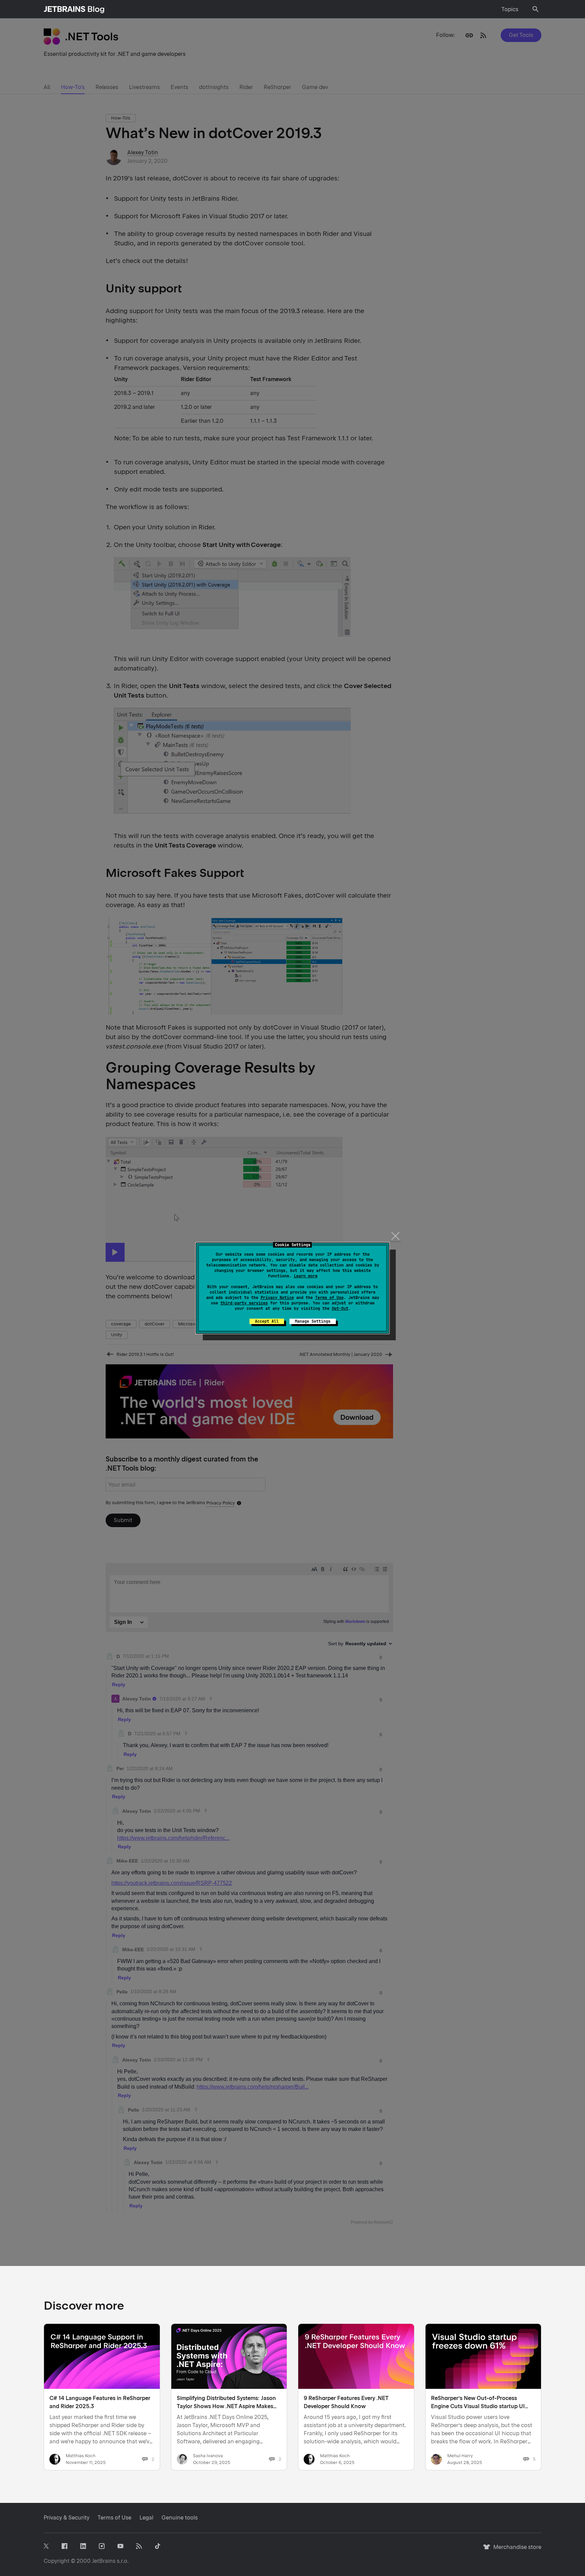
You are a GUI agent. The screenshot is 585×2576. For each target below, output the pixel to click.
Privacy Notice (277, 1298)
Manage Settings (313, 1321)
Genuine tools (180, 2518)
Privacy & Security (67, 2518)
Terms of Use (329, 1298)
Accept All (267, 1321)
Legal (146, 2518)
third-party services (244, 1303)
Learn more (306, 1276)
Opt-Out (340, 1308)
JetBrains (104, 2561)
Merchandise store (515, 2550)
